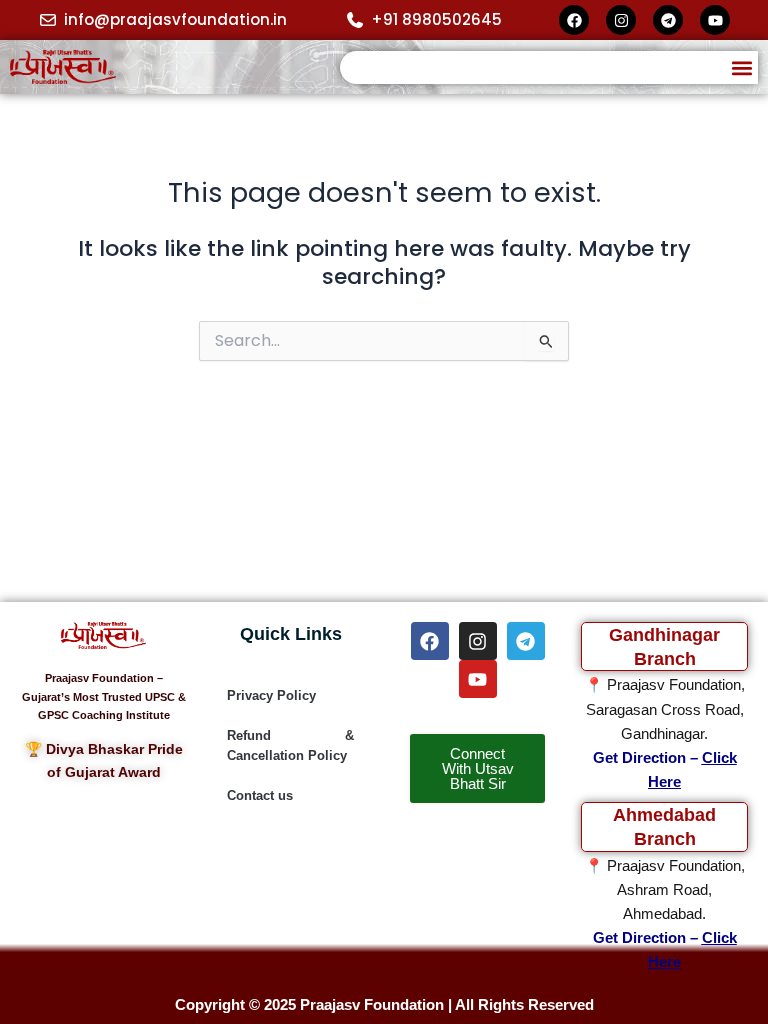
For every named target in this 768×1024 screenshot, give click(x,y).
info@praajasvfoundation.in (175, 19)
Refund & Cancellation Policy (290, 745)
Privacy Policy (271, 695)
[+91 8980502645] (355, 20)
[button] (741, 67)
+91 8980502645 (436, 19)
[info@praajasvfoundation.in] (48, 20)
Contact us (260, 795)
